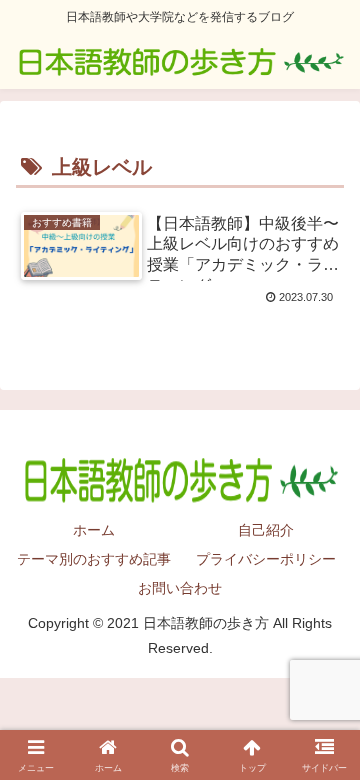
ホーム (94, 530)
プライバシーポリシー (266, 559)
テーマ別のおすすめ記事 (94, 559)
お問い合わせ (180, 588)
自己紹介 (266, 530)
